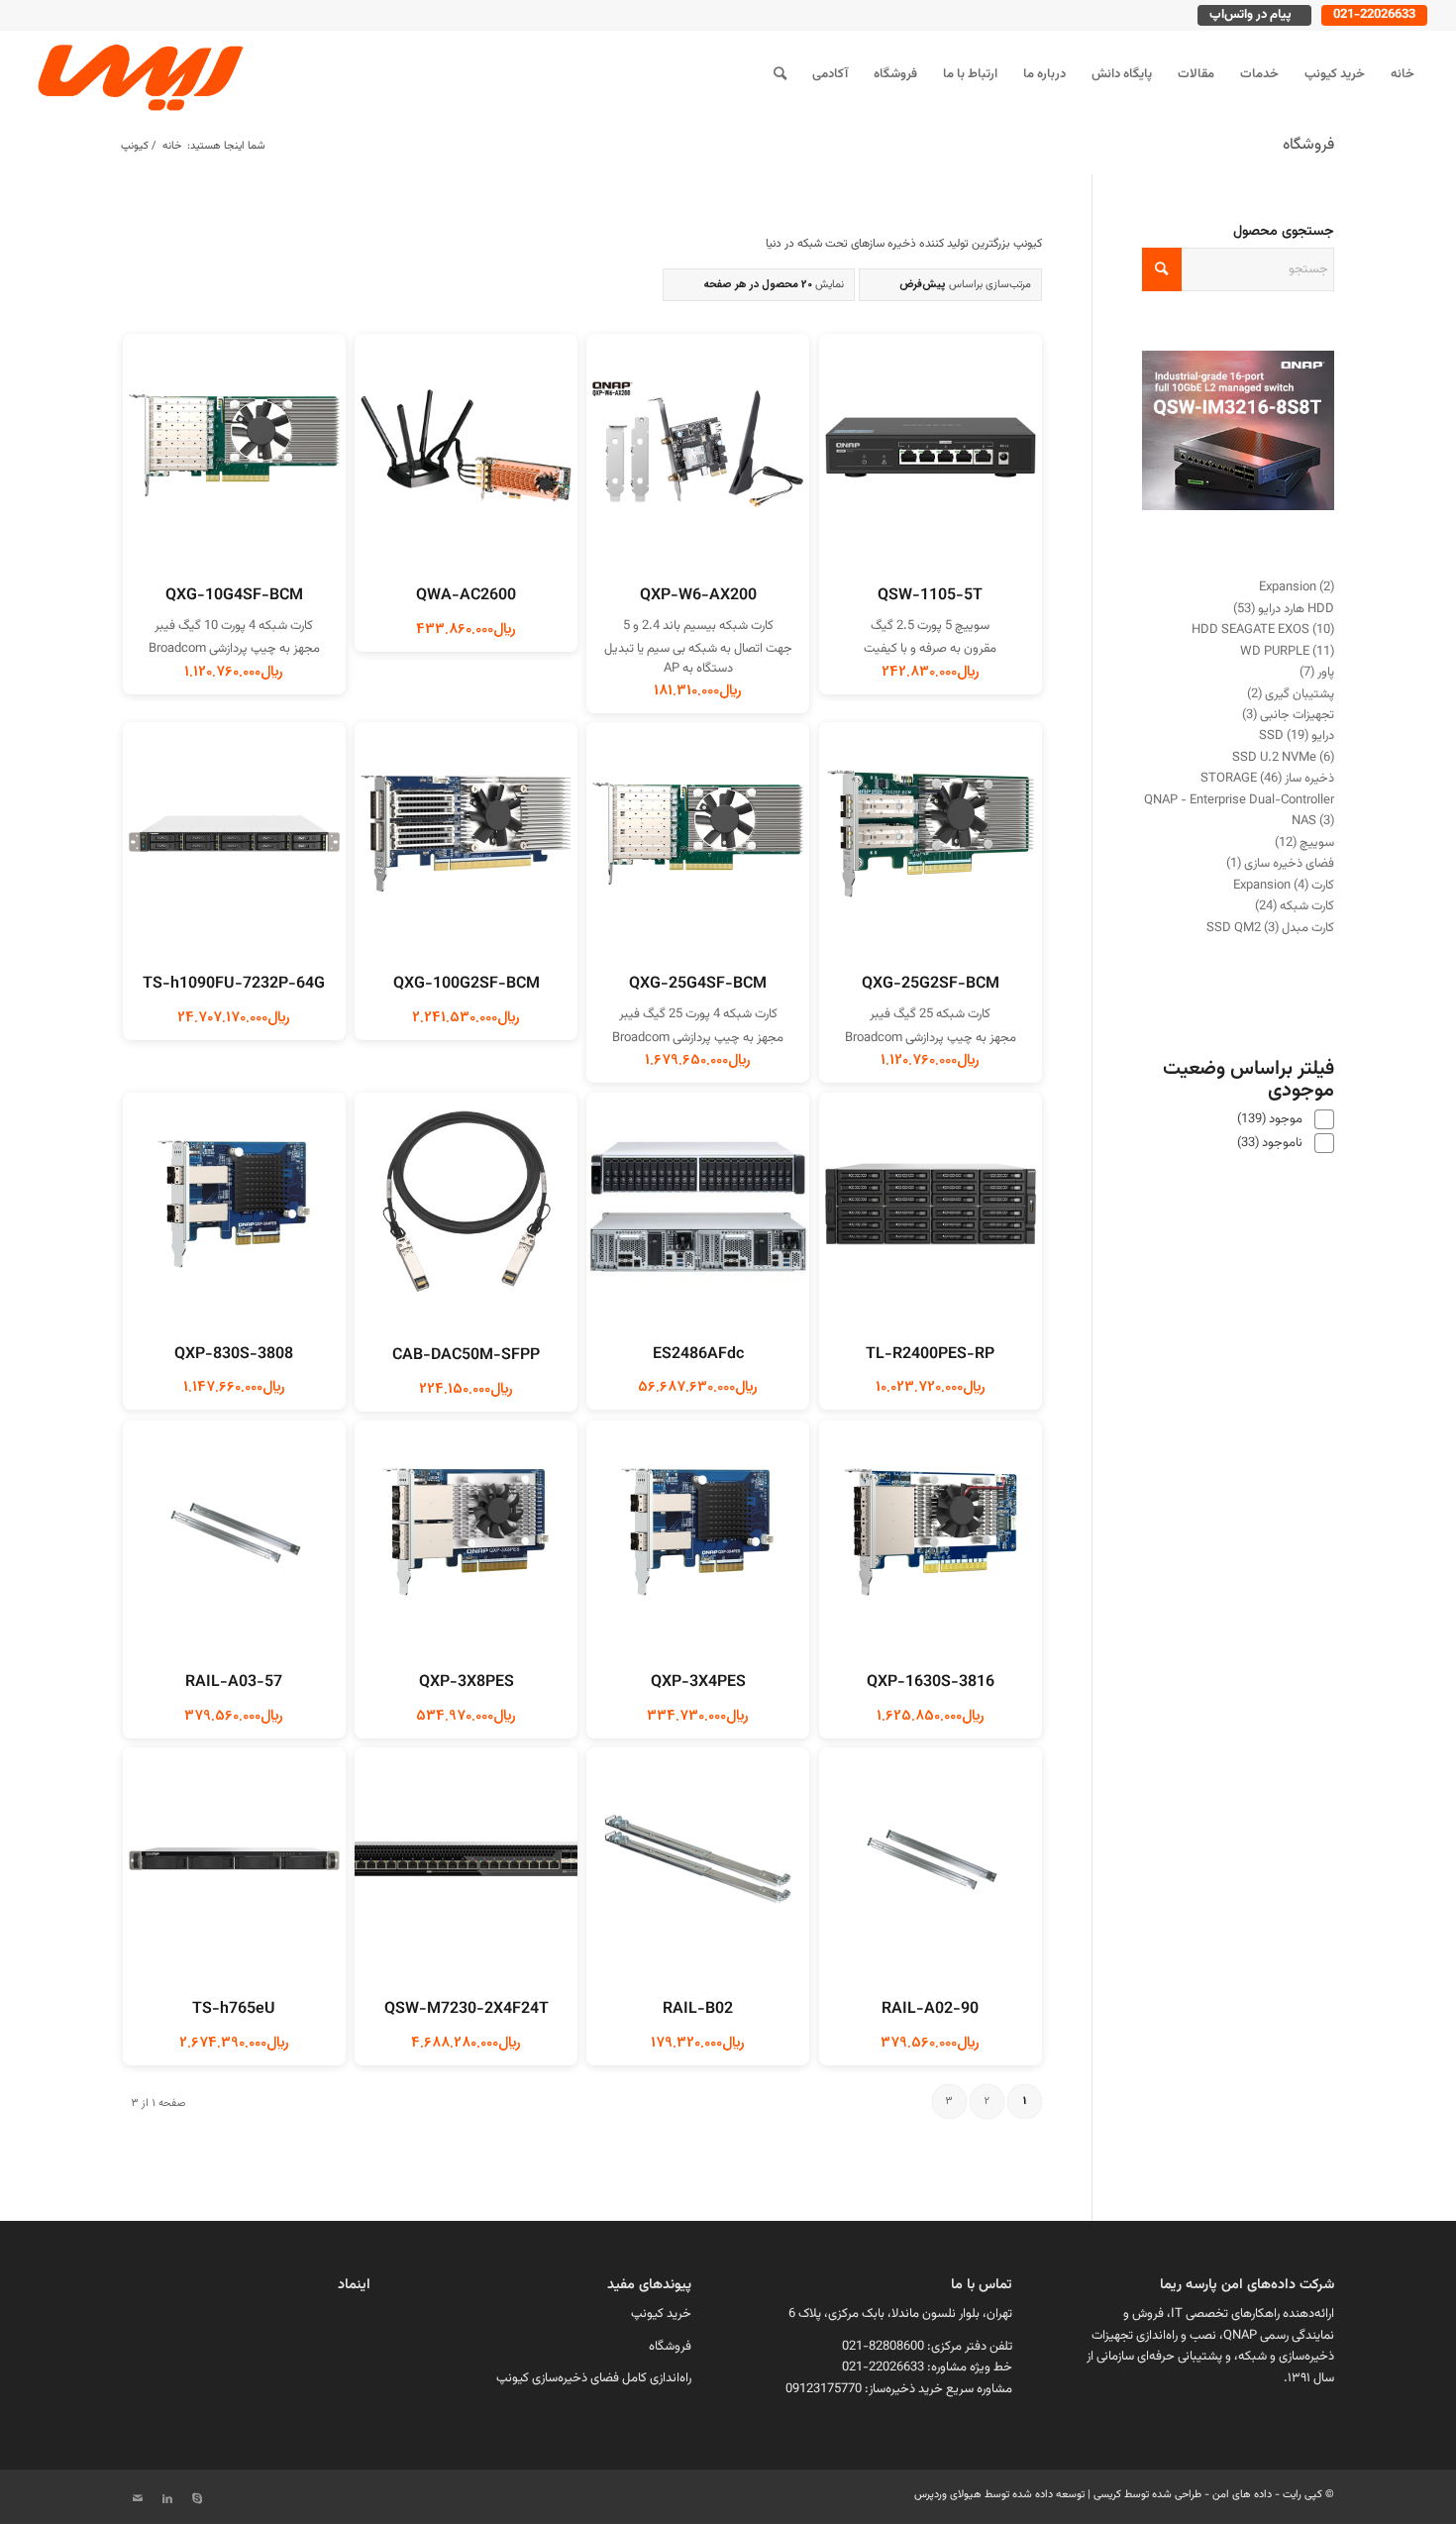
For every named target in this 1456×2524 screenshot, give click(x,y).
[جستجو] (780, 74)
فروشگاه (1308, 145)
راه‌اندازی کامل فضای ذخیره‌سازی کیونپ (594, 2378)
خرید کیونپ (661, 2314)
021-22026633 (1374, 15)
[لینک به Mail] (138, 2499)
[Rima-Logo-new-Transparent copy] (138, 74)
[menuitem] (1403, 74)
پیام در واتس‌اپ (1250, 15)
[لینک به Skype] (197, 2499)
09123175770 (824, 2389)
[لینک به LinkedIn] (167, 2499)
